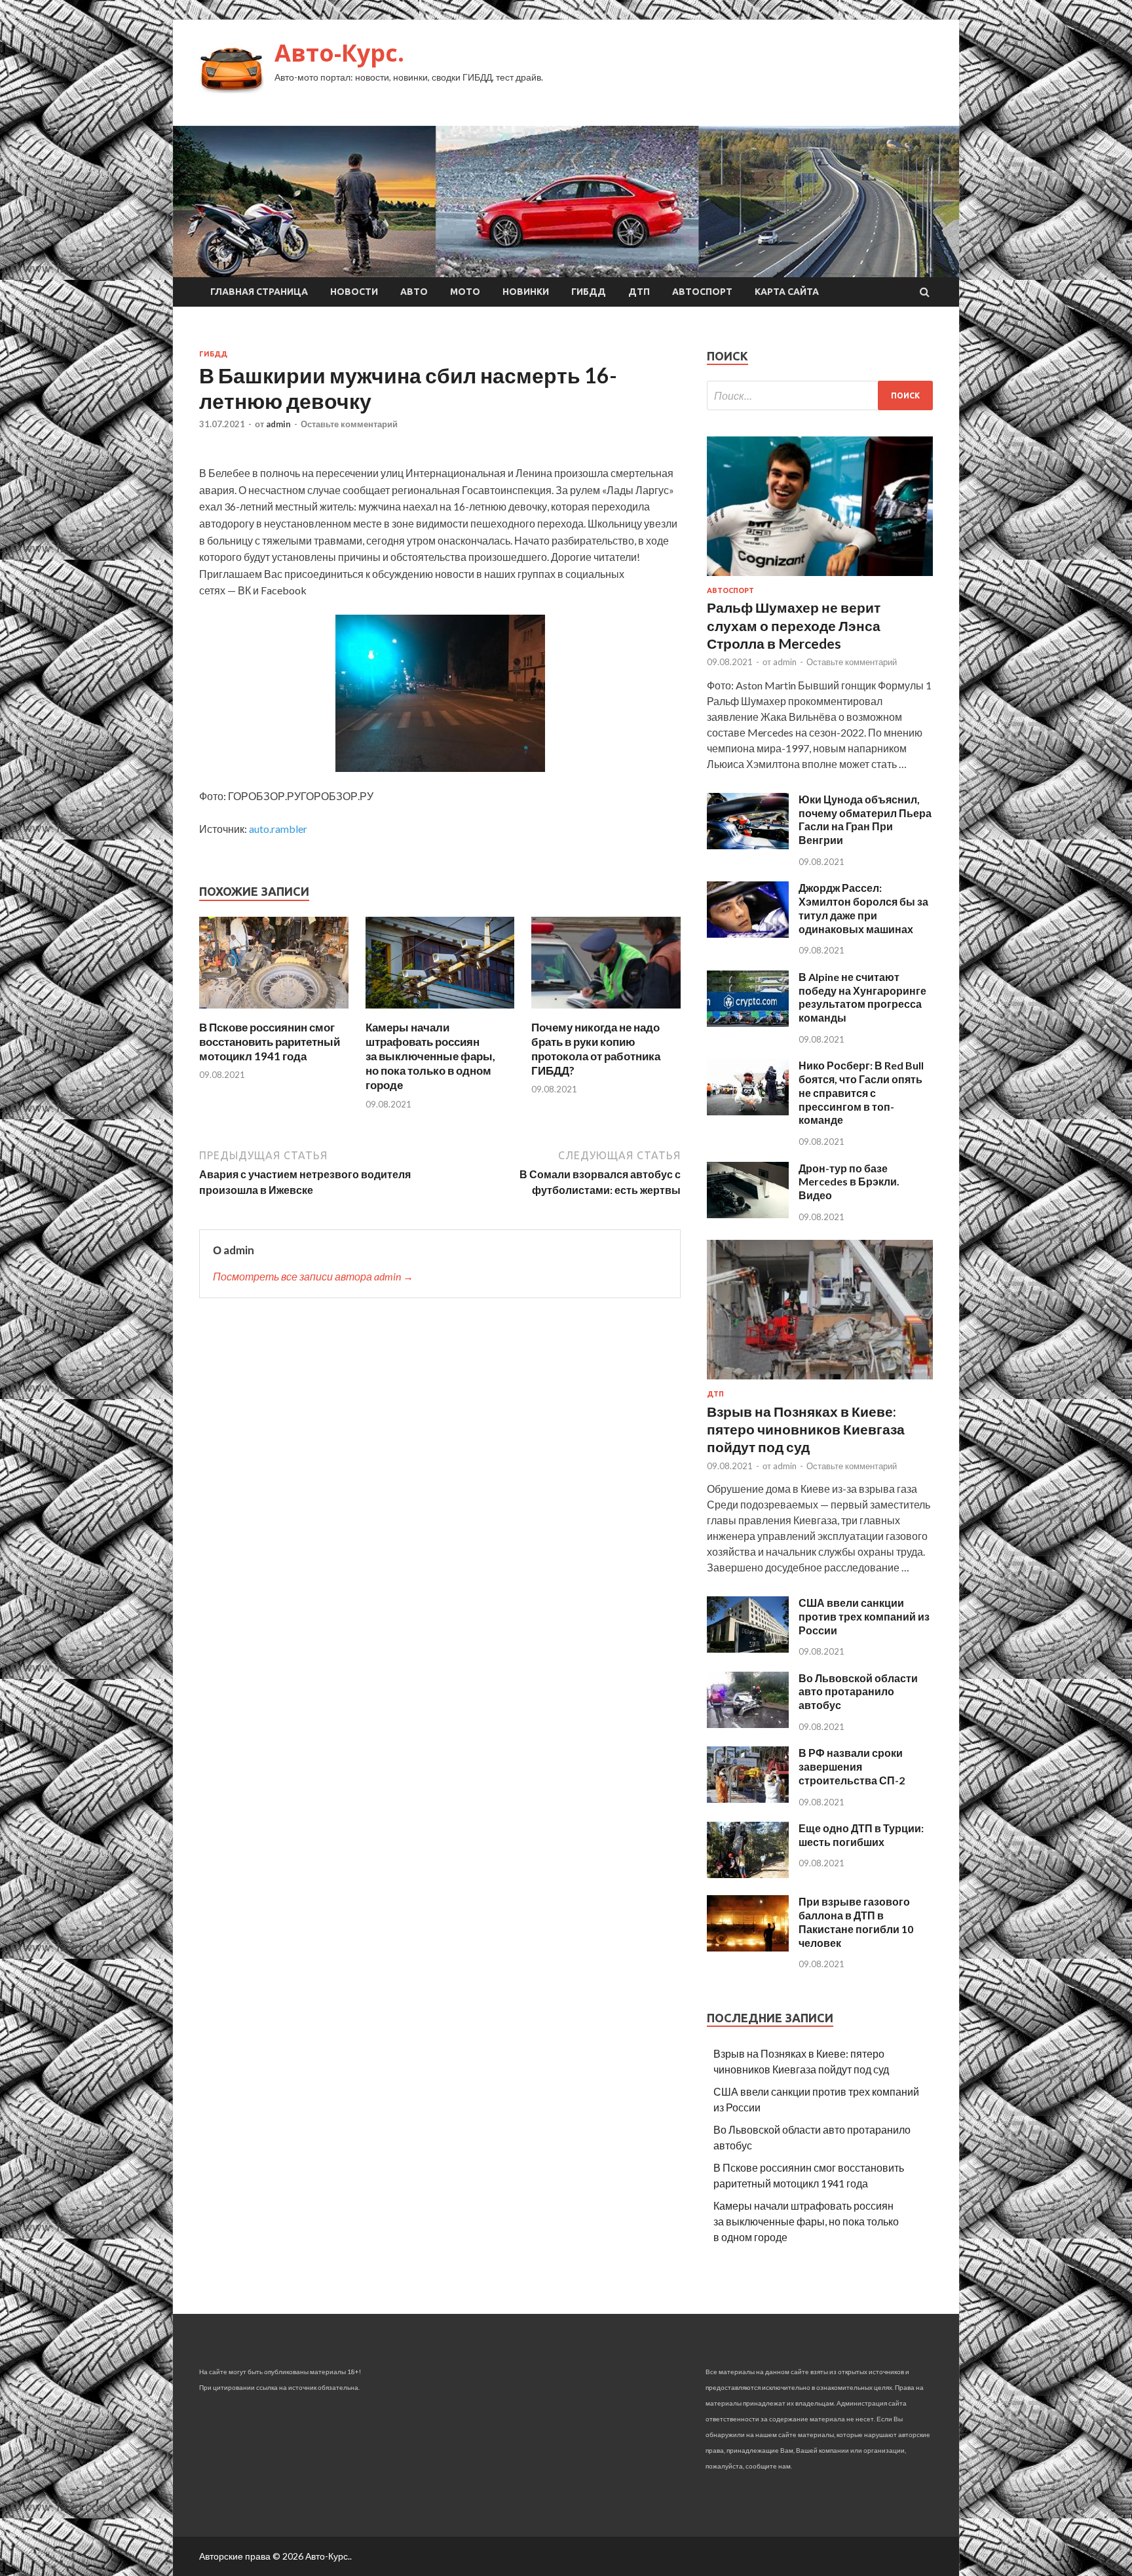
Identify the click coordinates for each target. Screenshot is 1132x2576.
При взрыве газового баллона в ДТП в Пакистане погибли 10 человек (856, 1922)
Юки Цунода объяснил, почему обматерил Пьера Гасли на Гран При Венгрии (865, 819)
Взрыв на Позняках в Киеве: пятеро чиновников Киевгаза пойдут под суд (806, 1429)
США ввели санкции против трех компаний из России (864, 1616)
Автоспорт (702, 292)
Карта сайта (787, 292)
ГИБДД (589, 292)
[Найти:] (820, 395)
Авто (414, 292)
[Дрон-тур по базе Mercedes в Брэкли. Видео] (748, 1214)
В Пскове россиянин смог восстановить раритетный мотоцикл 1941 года (270, 1042)
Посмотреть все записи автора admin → (313, 1276)
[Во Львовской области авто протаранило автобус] (748, 1724)
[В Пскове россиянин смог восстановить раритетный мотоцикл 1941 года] (274, 1012)
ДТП (639, 292)
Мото (465, 292)
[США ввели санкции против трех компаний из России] (748, 1648)
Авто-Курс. (339, 53)
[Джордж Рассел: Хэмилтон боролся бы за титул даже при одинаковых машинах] (748, 933)
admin (278, 424)
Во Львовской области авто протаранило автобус (858, 1692)
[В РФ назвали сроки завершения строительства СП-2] (748, 1798)
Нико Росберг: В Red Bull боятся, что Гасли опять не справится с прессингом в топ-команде (861, 1092)
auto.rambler (278, 829)
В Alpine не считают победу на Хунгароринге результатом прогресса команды (862, 997)
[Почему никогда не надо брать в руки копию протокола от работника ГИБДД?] (606, 1012)
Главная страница (259, 292)
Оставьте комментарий (349, 424)
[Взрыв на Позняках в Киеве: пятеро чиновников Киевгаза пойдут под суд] (820, 1382)
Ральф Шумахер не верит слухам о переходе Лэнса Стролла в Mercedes (794, 625)
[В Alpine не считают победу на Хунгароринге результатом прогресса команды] (748, 1023)
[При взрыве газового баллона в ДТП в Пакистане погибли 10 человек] (748, 1947)
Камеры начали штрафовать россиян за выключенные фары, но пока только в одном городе (430, 1056)
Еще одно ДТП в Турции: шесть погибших (861, 1835)
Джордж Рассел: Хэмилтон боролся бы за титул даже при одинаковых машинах (863, 908)
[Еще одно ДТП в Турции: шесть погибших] (748, 1874)
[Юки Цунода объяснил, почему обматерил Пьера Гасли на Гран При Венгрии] (748, 845)
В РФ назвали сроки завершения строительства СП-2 (852, 1766)
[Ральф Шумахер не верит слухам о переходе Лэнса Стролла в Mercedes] (820, 578)
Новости (354, 292)
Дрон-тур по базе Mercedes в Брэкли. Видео (849, 1182)
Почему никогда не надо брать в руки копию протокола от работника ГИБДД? (596, 1049)
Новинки (526, 292)
